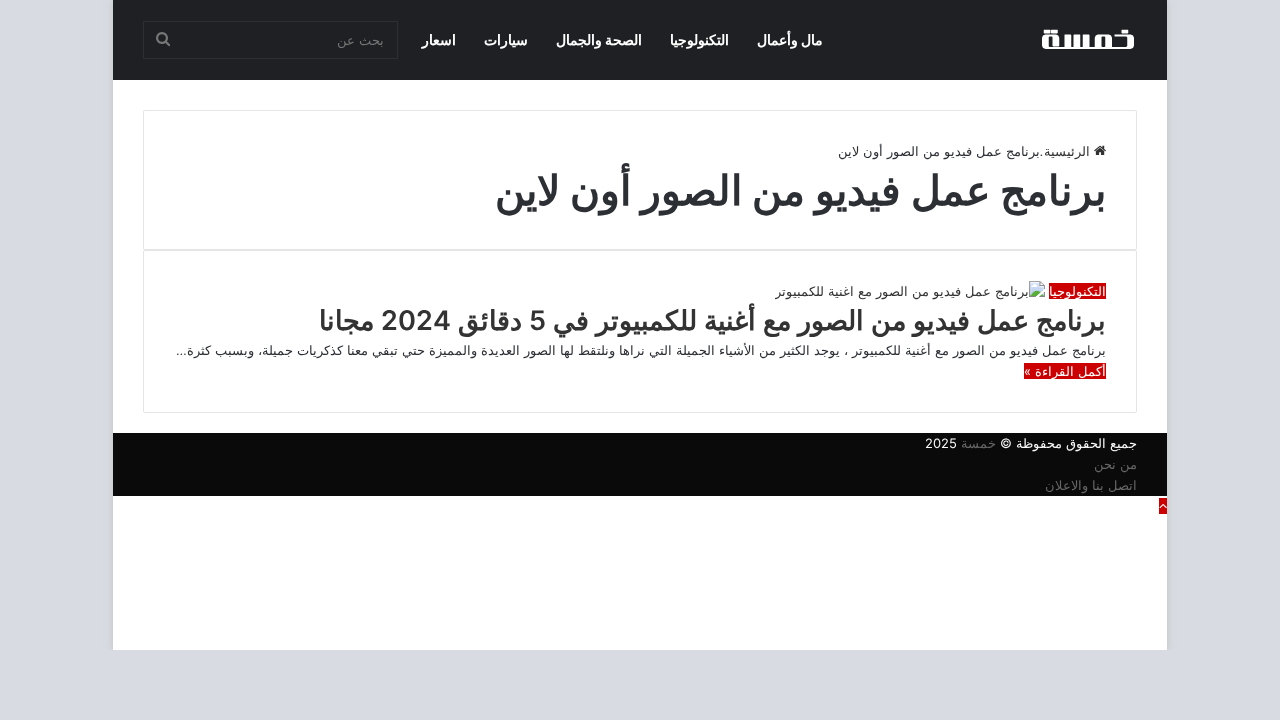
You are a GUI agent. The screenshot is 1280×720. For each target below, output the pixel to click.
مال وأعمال (790, 39)
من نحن (1115, 464)
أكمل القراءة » (1065, 371)
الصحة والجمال (599, 39)
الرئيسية (1069, 151)
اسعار (439, 39)
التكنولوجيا (699, 39)
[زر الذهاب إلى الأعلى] (1163, 506)
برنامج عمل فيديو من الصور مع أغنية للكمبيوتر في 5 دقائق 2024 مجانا (712, 320)
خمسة (978, 443)
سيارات (506, 39)
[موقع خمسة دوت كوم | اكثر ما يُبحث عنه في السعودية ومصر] (1087, 40)
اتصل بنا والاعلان (1091, 485)
